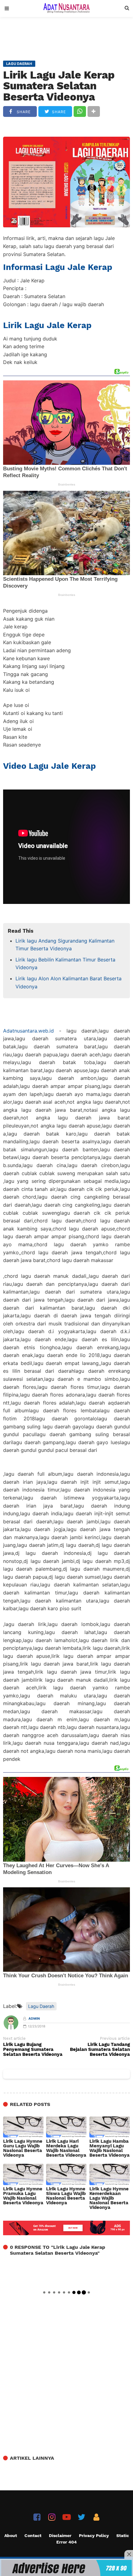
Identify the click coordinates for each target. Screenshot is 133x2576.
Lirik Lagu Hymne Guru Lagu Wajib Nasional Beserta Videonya (23, 2148)
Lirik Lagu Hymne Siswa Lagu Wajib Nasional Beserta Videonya (66, 2196)
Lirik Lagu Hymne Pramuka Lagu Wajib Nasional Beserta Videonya (23, 2196)
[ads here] (66, 2568)
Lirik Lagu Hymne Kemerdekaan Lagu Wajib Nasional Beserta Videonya (109, 2198)
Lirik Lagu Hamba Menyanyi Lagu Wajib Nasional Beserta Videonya (109, 2148)
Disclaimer (60, 2535)
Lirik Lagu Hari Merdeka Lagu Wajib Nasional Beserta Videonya (66, 2148)
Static (123, 2535)
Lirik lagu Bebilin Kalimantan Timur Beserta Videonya (65, 964)
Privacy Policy (94, 2535)
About (11, 2535)
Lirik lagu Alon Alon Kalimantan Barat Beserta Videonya (69, 982)
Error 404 (66, 2542)
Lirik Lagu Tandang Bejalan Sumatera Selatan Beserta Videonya (100, 2050)
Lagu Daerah (41, 2006)
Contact (33, 2535)
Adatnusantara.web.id (28, 1031)
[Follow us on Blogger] (96, 2517)
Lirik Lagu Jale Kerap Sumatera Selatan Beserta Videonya (59, 86)
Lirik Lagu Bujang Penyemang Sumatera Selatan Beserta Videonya (33, 2050)
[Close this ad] (129, 2554)
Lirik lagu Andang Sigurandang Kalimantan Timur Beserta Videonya (65, 945)
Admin (34, 2019)
